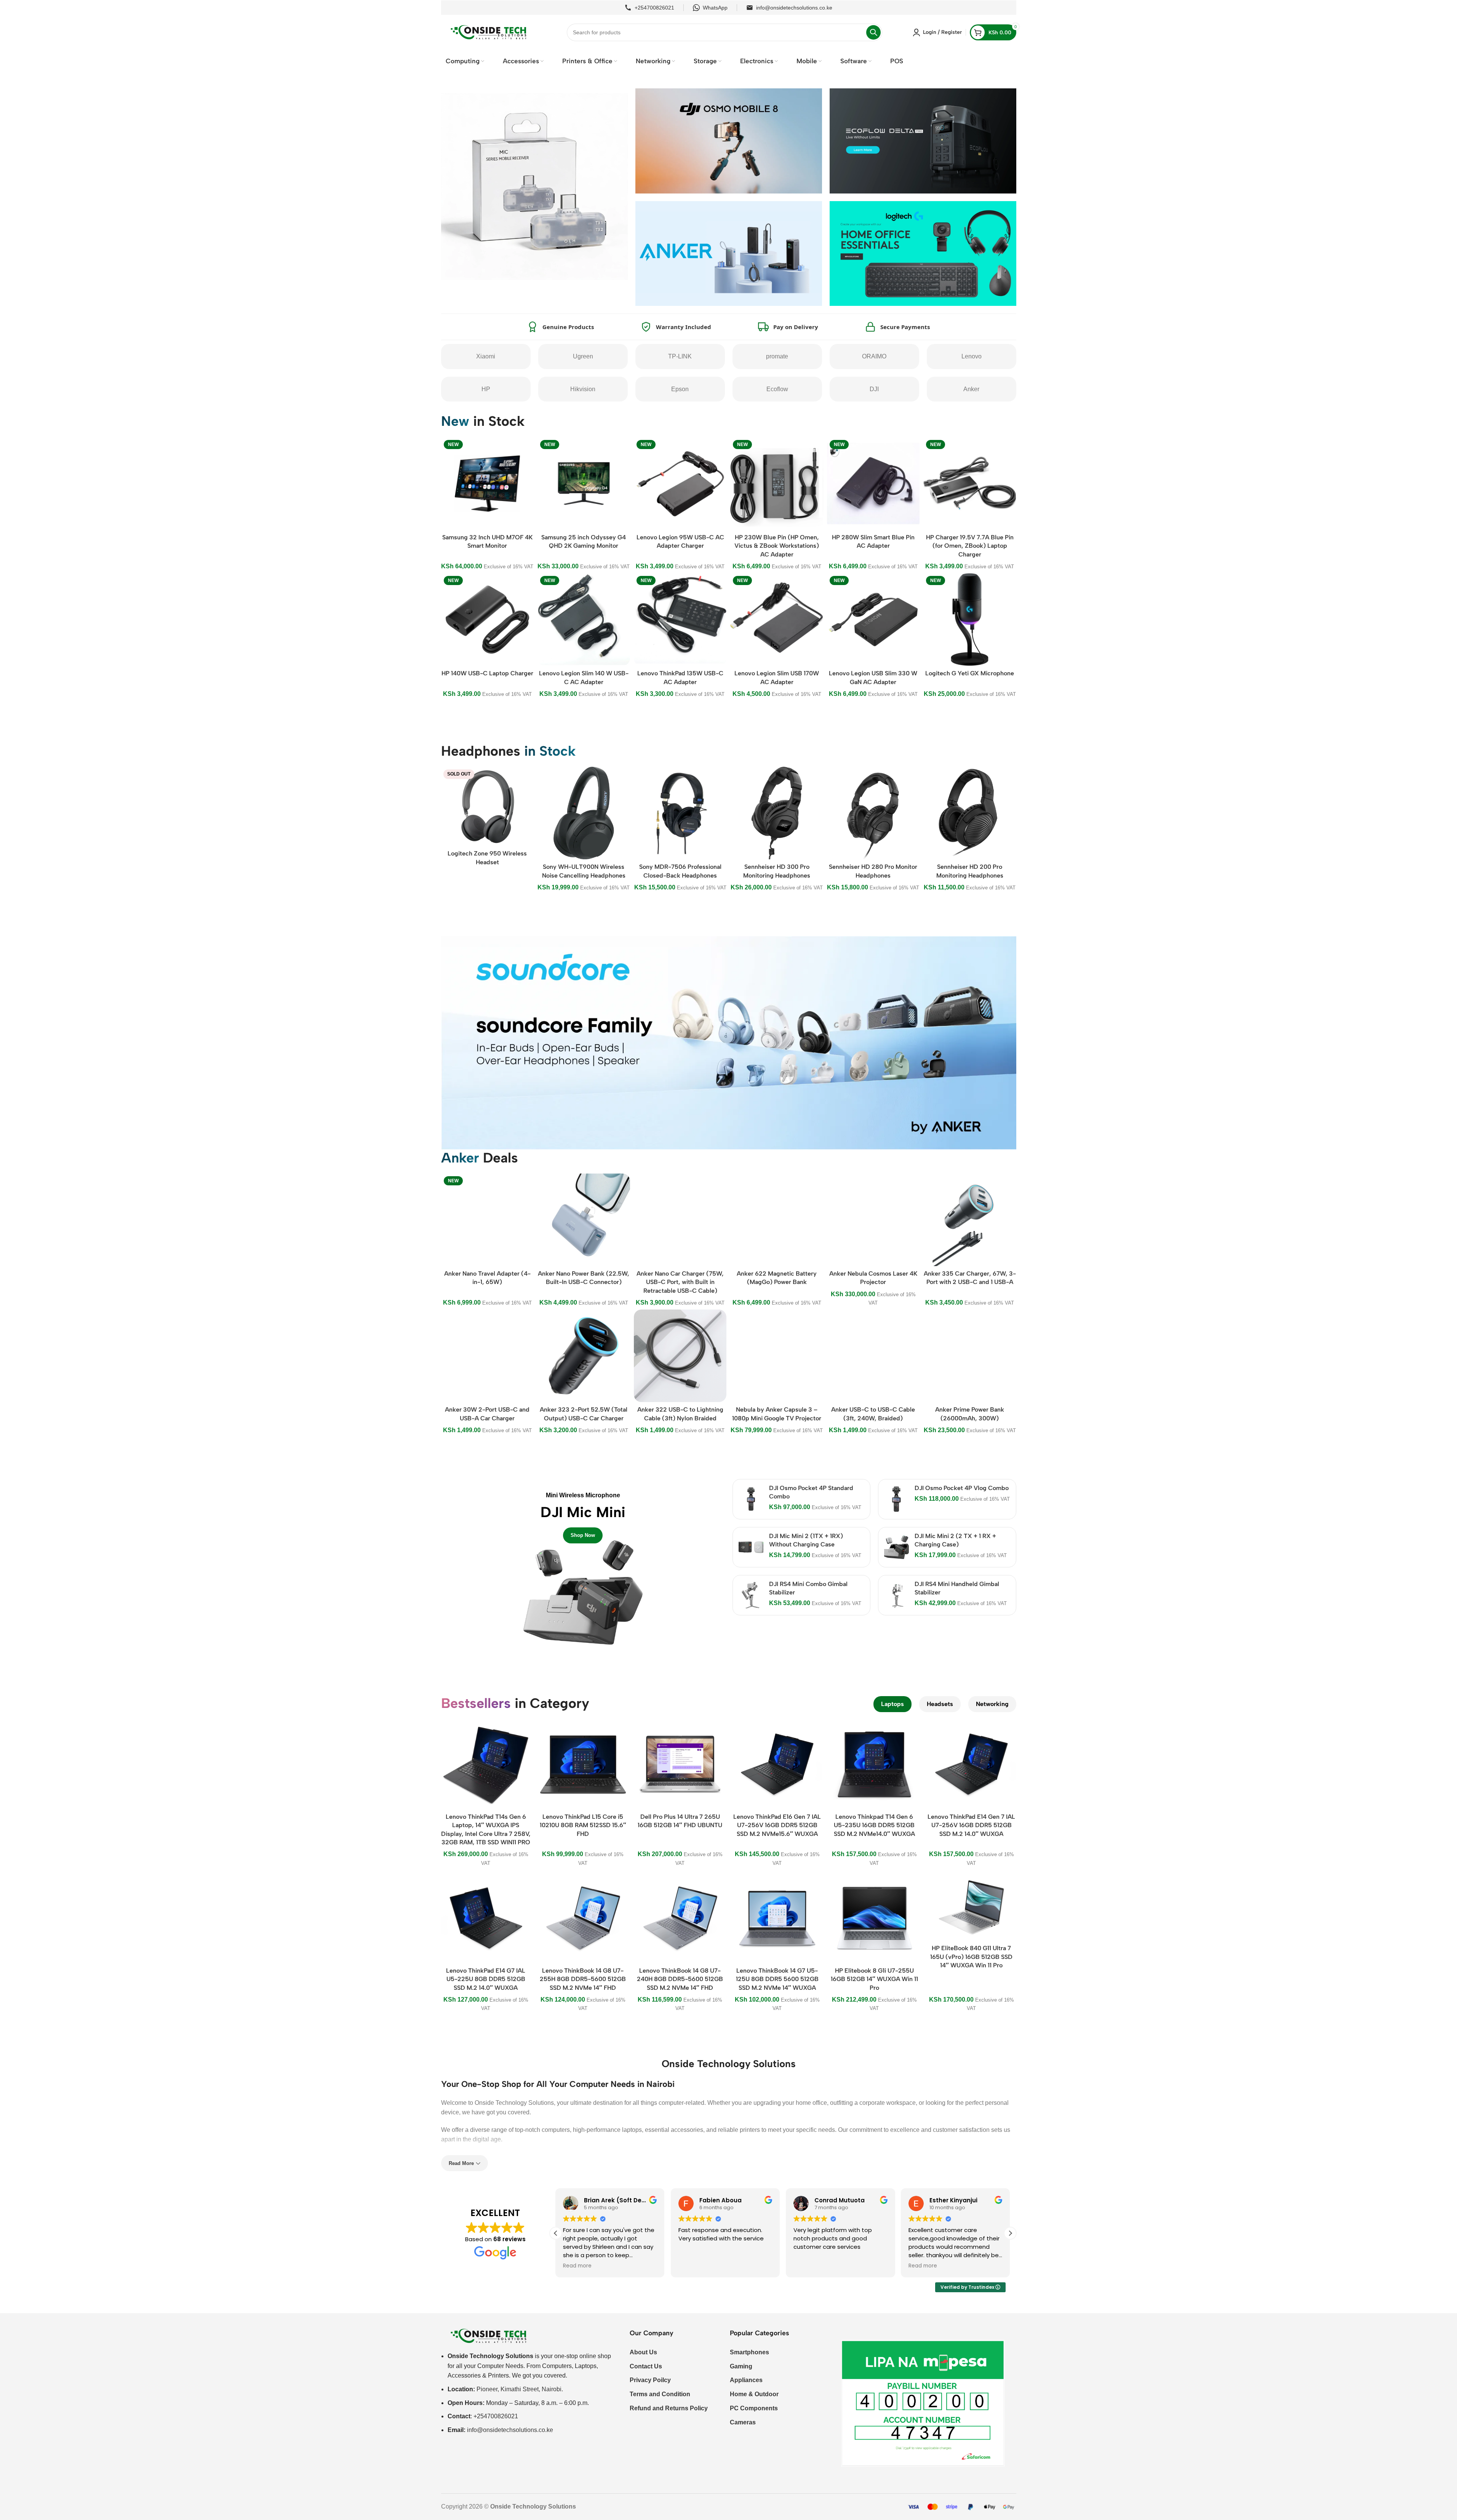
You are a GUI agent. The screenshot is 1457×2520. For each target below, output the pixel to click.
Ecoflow (777, 389)
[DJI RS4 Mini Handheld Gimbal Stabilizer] (896, 1595)
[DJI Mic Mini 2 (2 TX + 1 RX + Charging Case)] (896, 1547)
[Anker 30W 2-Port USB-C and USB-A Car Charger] (487, 1356)
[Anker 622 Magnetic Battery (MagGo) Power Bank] (776, 1220)
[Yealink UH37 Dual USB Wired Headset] (584, 813)
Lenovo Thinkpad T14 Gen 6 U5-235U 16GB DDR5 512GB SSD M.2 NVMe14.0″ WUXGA (874, 1825)
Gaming (741, 2366)
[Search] (873, 32)
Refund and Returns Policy (669, 2408)
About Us (643, 2352)
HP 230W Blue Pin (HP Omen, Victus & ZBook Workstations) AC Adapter (777, 546)
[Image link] (489, 2335)
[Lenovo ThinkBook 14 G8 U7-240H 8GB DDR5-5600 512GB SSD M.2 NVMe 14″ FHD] (680, 1918)
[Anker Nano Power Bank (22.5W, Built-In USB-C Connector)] (584, 1220)
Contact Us (646, 2366)
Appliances (746, 2380)
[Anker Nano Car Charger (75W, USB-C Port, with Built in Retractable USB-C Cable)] (680, 1220)
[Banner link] (583, 1564)
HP (486, 389)
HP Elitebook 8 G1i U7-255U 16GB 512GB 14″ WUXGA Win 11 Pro (874, 1979)
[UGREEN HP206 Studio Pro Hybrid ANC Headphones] (873, 813)
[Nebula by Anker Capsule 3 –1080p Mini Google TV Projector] (776, 1356)
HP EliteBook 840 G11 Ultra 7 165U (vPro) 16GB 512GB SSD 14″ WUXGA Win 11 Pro (971, 1957)
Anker (971, 389)
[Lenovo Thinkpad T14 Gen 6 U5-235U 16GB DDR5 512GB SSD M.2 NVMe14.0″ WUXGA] (874, 1764)
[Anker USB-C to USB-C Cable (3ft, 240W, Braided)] (873, 1356)
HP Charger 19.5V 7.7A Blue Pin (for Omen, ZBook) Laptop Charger (970, 546)
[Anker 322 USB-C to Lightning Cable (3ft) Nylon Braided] (680, 1356)
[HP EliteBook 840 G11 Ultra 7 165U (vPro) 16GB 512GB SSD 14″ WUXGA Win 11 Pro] (972, 1907)
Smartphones (749, 2352)
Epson (680, 389)
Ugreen (583, 356)
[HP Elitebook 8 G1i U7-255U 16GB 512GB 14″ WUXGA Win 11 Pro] (874, 1918)
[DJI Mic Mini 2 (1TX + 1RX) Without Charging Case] (751, 1547)
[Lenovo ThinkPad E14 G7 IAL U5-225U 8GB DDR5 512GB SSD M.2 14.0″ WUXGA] (486, 1918)
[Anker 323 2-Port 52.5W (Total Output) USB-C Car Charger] (584, 1356)
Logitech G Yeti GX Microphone (970, 673)
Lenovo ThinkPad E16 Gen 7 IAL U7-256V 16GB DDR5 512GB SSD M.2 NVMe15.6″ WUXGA (777, 1825)
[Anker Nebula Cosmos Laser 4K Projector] (873, 1220)
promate (777, 356)
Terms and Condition (660, 2394)
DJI (874, 389)
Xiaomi (486, 356)
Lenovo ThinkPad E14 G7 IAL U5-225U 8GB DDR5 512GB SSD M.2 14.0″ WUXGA (486, 1979)
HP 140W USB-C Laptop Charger (487, 673)
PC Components (754, 2408)
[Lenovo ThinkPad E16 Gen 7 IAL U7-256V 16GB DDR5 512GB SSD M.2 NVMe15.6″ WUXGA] (777, 1764)
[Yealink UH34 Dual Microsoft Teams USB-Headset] (776, 799)
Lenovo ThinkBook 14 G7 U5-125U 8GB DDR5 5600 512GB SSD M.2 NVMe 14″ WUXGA (777, 1979)
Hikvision (583, 389)
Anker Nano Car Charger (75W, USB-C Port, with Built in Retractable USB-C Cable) (680, 1282)
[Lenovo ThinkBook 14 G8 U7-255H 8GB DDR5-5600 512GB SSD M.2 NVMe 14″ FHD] (583, 1918)
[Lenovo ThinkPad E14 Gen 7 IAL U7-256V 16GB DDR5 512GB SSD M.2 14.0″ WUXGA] (972, 1764)
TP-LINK (680, 356)
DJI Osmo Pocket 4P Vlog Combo (962, 1488)
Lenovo (972, 356)
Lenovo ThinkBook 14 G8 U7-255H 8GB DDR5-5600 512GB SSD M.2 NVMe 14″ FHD (583, 1979)
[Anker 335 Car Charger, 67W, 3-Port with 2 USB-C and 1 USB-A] (970, 1220)
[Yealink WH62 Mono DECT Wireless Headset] (680, 799)
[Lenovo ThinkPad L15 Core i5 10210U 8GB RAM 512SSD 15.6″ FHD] (583, 1764)
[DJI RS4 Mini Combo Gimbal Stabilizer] (751, 1595)
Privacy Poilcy (650, 2380)
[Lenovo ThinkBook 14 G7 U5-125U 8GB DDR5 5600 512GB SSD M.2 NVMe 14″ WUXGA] (777, 1918)
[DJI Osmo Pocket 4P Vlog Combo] (896, 1499)
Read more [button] (807, 2266)
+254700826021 (654, 8)
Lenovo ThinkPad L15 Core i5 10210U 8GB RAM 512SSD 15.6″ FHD (583, 1825)
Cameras (743, 2422)
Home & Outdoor (754, 2394)
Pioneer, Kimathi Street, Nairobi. (520, 2389)
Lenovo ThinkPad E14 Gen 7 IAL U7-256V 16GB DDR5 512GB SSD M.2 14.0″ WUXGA (971, 1825)
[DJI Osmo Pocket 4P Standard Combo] (751, 1499)
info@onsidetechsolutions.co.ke (794, 8)
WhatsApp (715, 8)
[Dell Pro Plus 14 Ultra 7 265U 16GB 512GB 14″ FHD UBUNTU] (680, 1764)
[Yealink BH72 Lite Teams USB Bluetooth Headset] (487, 813)
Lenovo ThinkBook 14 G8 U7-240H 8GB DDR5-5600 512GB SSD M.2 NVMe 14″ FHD (680, 1979)
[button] (1010, 2233)
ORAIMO (874, 356)
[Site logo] (489, 32)
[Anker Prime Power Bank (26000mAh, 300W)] (970, 1356)
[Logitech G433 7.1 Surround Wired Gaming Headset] (970, 806)
